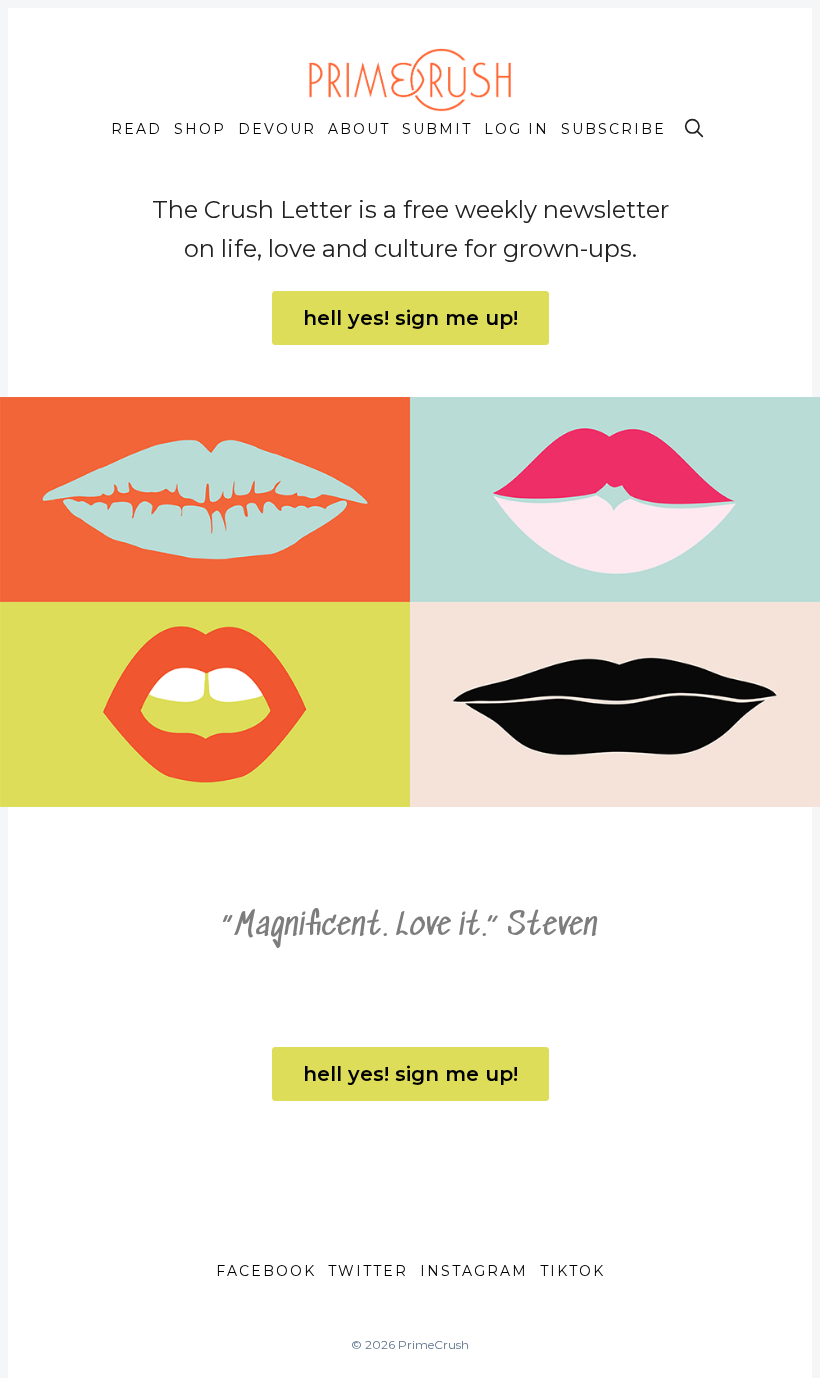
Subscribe (613, 129)
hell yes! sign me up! (410, 318)
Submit (437, 129)
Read (136, 129)
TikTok (572, 1271)
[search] (694, 128)
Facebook (266, 1271)
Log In (516, 129)
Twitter (368, 1271)
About (359, 129)
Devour (277, 129)
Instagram (474, 1271)
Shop (200, 129)
